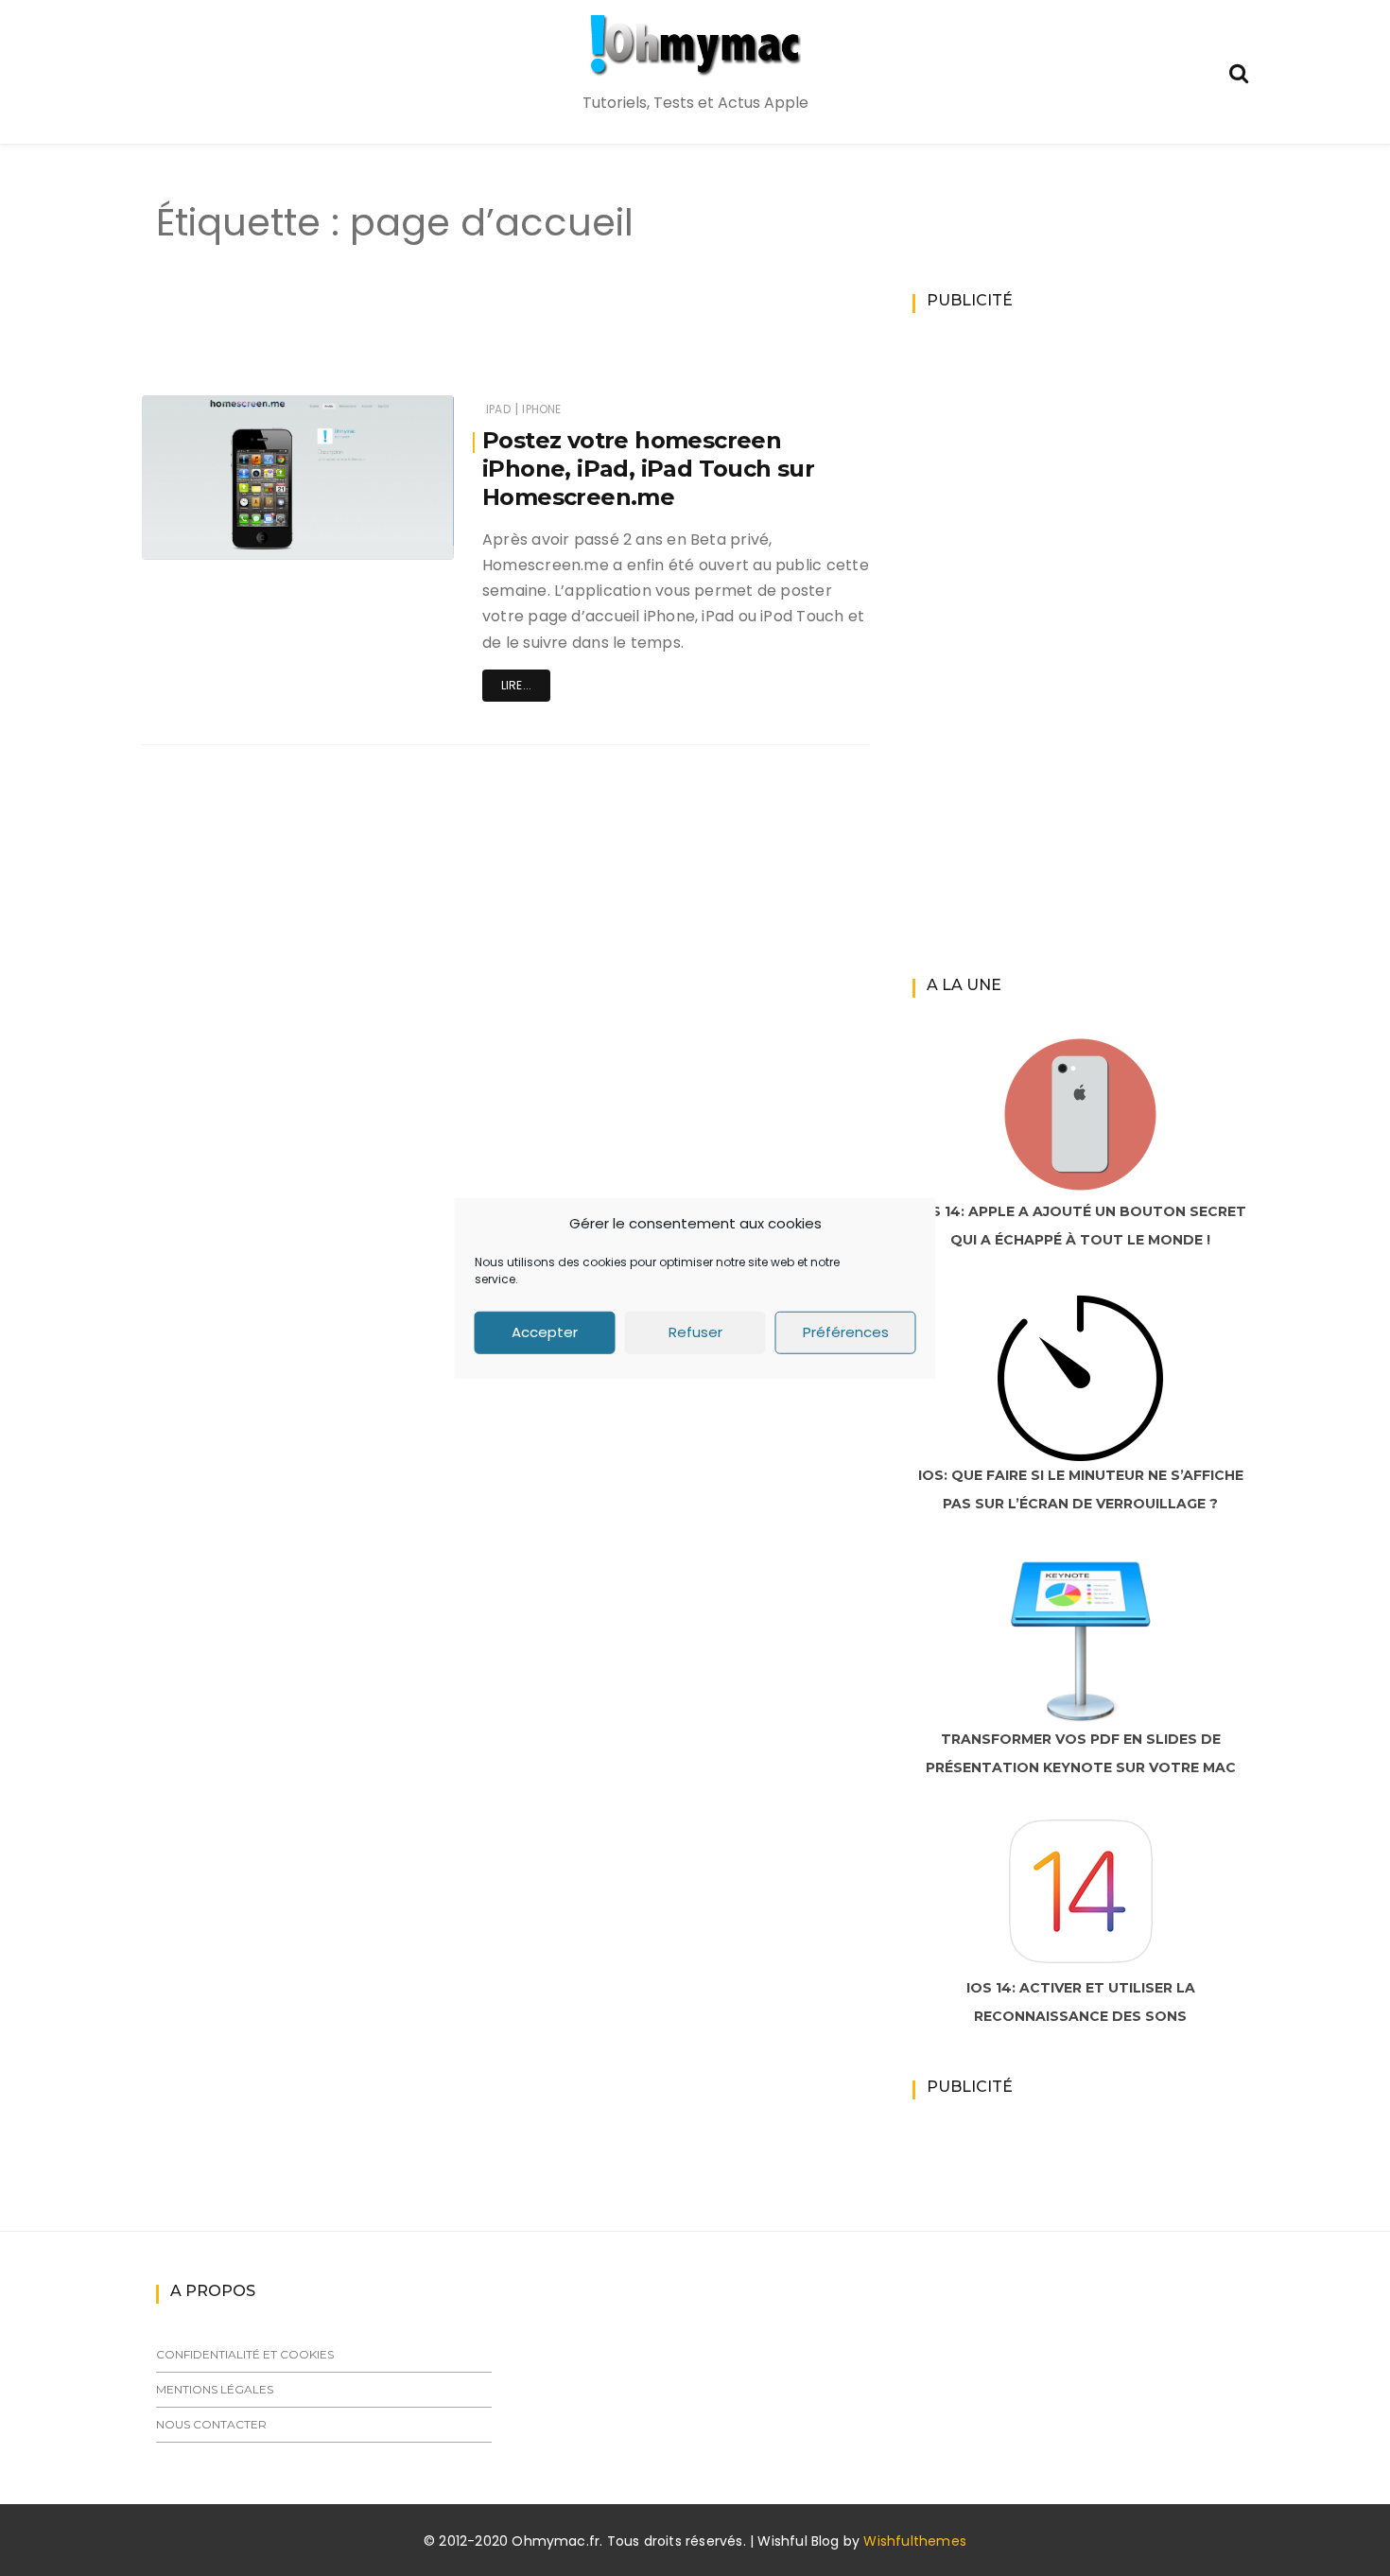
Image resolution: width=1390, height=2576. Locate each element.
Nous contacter (211, 2424)
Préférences (846, 1332)
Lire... (516, 685)
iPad (498, 409)
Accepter (545, 1332)
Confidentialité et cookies (245, 2354)
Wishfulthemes (915, 2541)
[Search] (1239, 71)
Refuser (695, 1332)
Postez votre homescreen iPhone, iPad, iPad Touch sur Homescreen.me (648, 469)
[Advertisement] (472, 339)
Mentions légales (215, 2389)
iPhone (541, 409)
